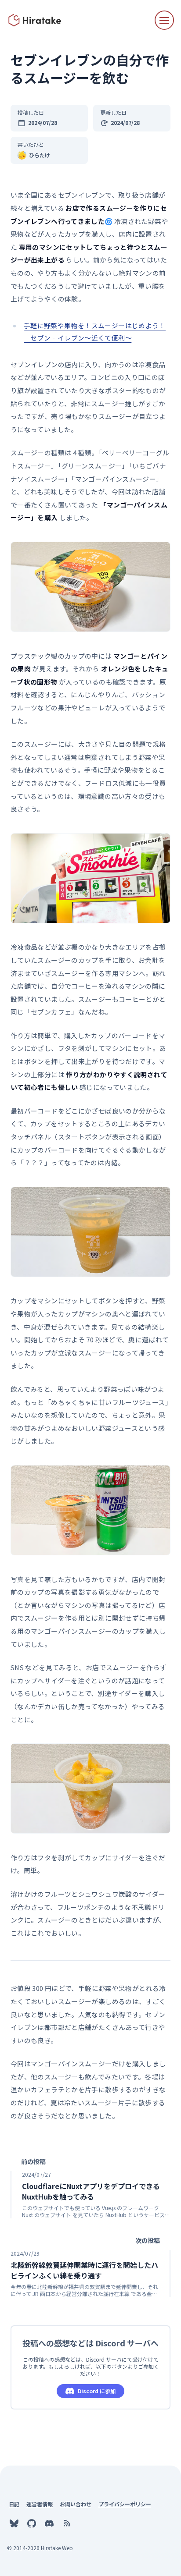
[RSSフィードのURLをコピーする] (67, 2523)
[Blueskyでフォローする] (14, 2523)
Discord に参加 (97, 2391)
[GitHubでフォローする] (32, 2523)
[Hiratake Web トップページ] (35, 20)
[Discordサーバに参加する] (49, 2523)
